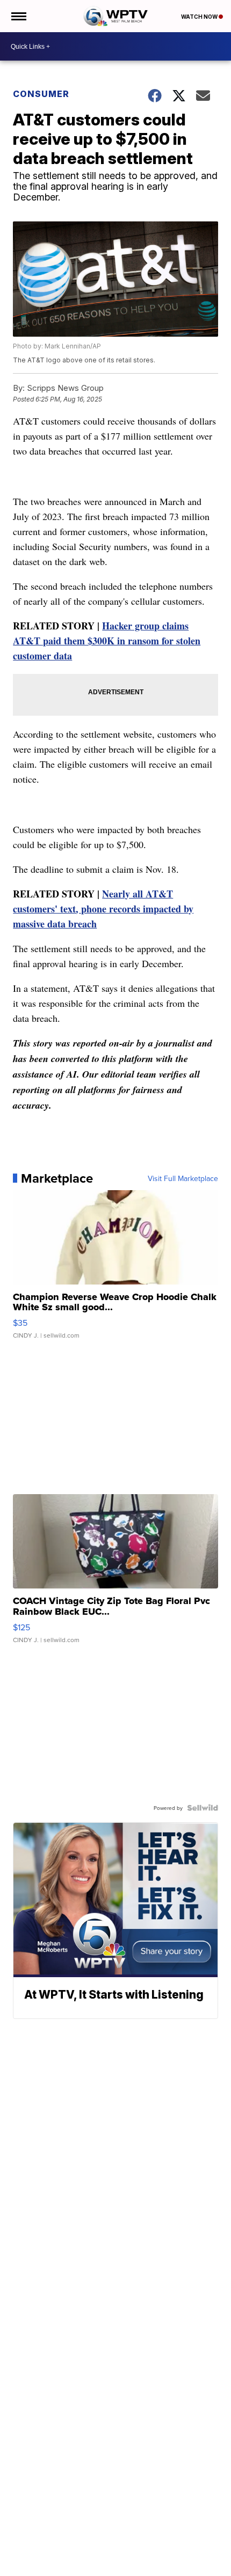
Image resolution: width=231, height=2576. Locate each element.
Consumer (41, 94)
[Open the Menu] (18, 16)
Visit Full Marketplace (183, 1178)
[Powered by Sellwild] (203, 1808)
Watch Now (200, 17)
